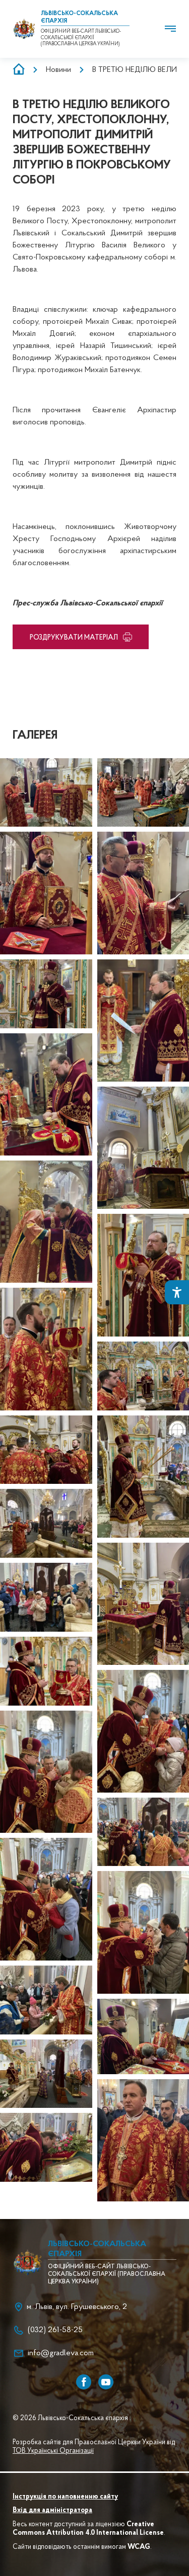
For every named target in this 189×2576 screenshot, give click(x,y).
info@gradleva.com (61, 2353)
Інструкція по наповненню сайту (65, 2497)
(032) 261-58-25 (55, 2330)
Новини (58, 70)
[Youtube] (106, 2382)
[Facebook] (84, 2382)
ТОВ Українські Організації (53, 2451)
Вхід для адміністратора (52, 2511)
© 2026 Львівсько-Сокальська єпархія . (72, 2419)
